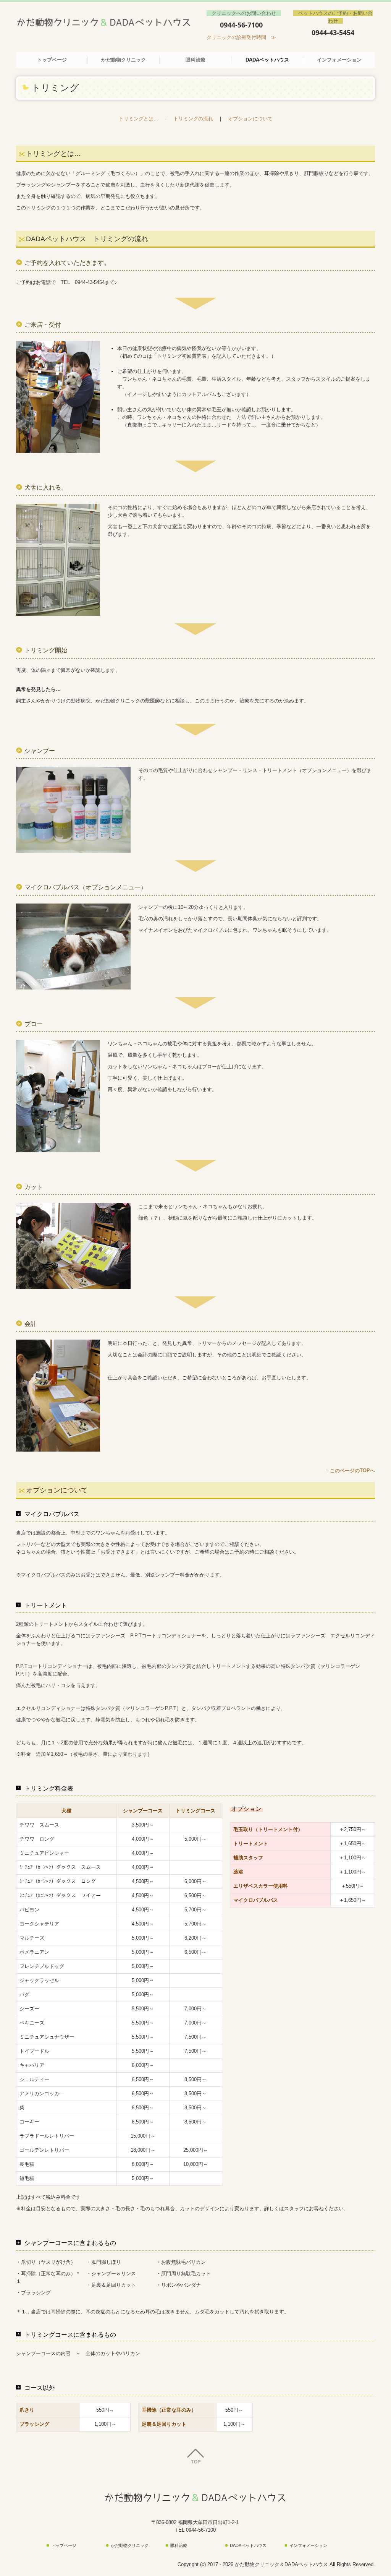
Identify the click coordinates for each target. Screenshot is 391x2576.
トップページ (52, 60)
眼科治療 (195, 60)
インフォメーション (339, 60)
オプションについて (250, 119)
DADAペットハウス (267, 60)
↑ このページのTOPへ (350, 1470)
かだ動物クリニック (124, 60)
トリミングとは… (139, 119)
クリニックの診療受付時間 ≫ (241, 37)
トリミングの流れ (193, 119)
